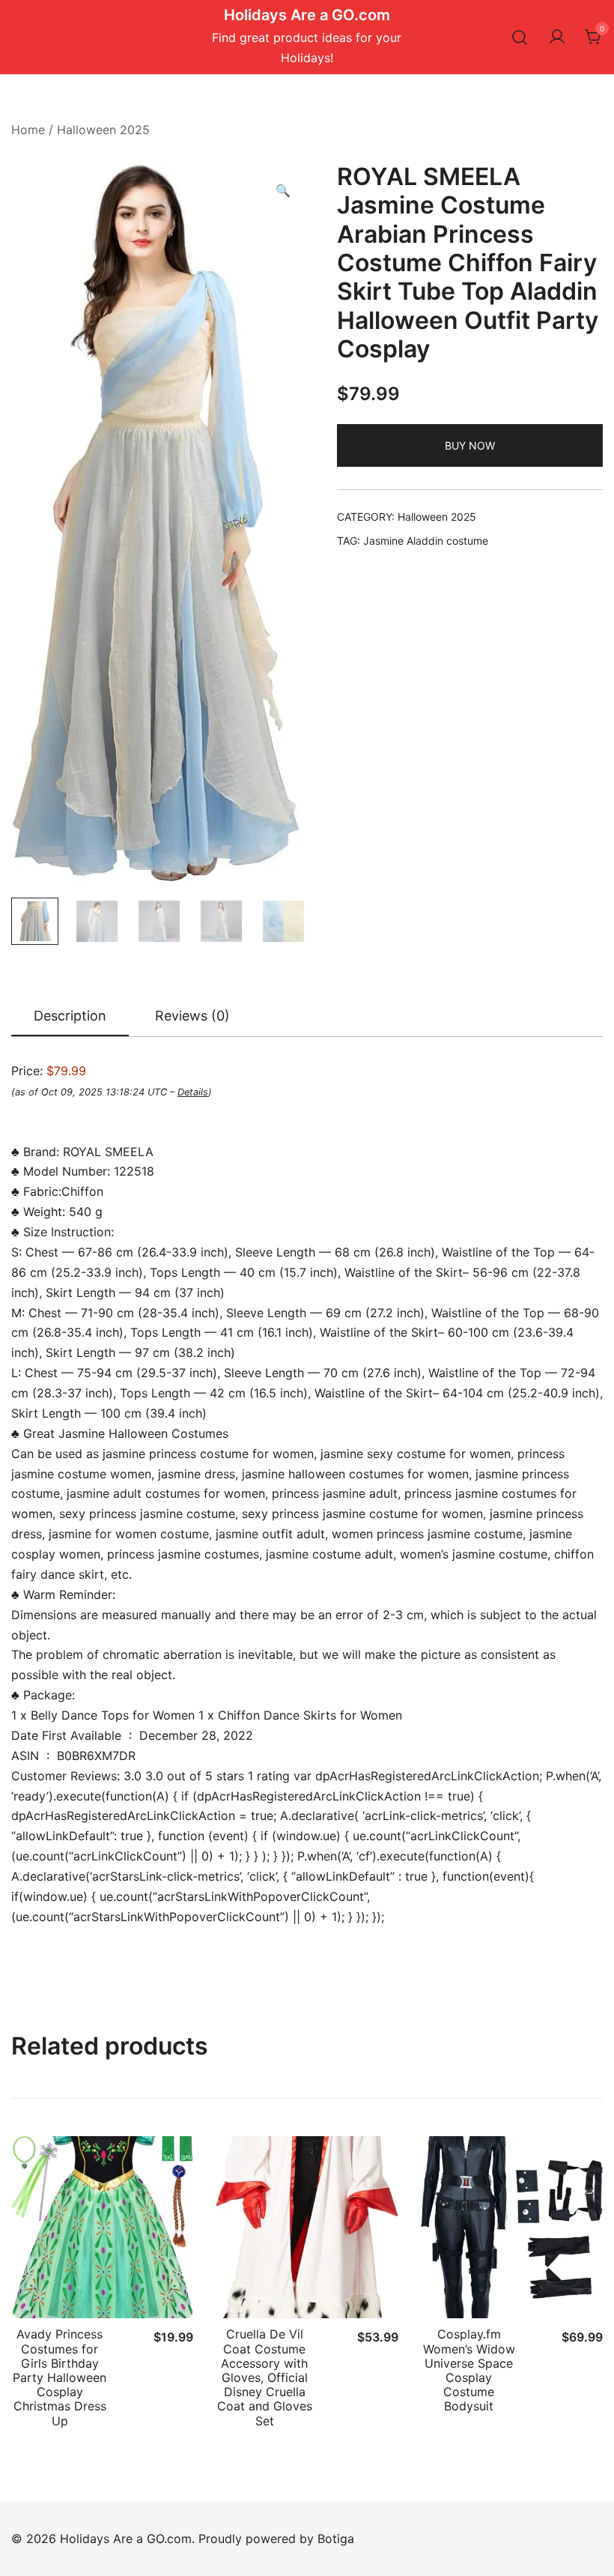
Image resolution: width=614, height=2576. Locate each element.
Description (70, 1016)
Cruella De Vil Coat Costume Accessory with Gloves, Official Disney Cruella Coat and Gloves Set (265, 2377)
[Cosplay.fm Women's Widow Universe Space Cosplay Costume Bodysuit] (512, 2227)
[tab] (70, 1017)
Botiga (336, 2539)
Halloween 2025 (103, 130)
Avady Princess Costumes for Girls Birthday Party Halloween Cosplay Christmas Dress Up (60, 2377)
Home (28, 130)
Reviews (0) (192, 1016)
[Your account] (557, 37)
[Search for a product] (520, 37)
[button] (283, 191)
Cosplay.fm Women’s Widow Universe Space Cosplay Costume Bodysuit (469, 2370)
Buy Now (470, 445)
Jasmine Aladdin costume (426, 541)
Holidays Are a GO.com (307, 15)
